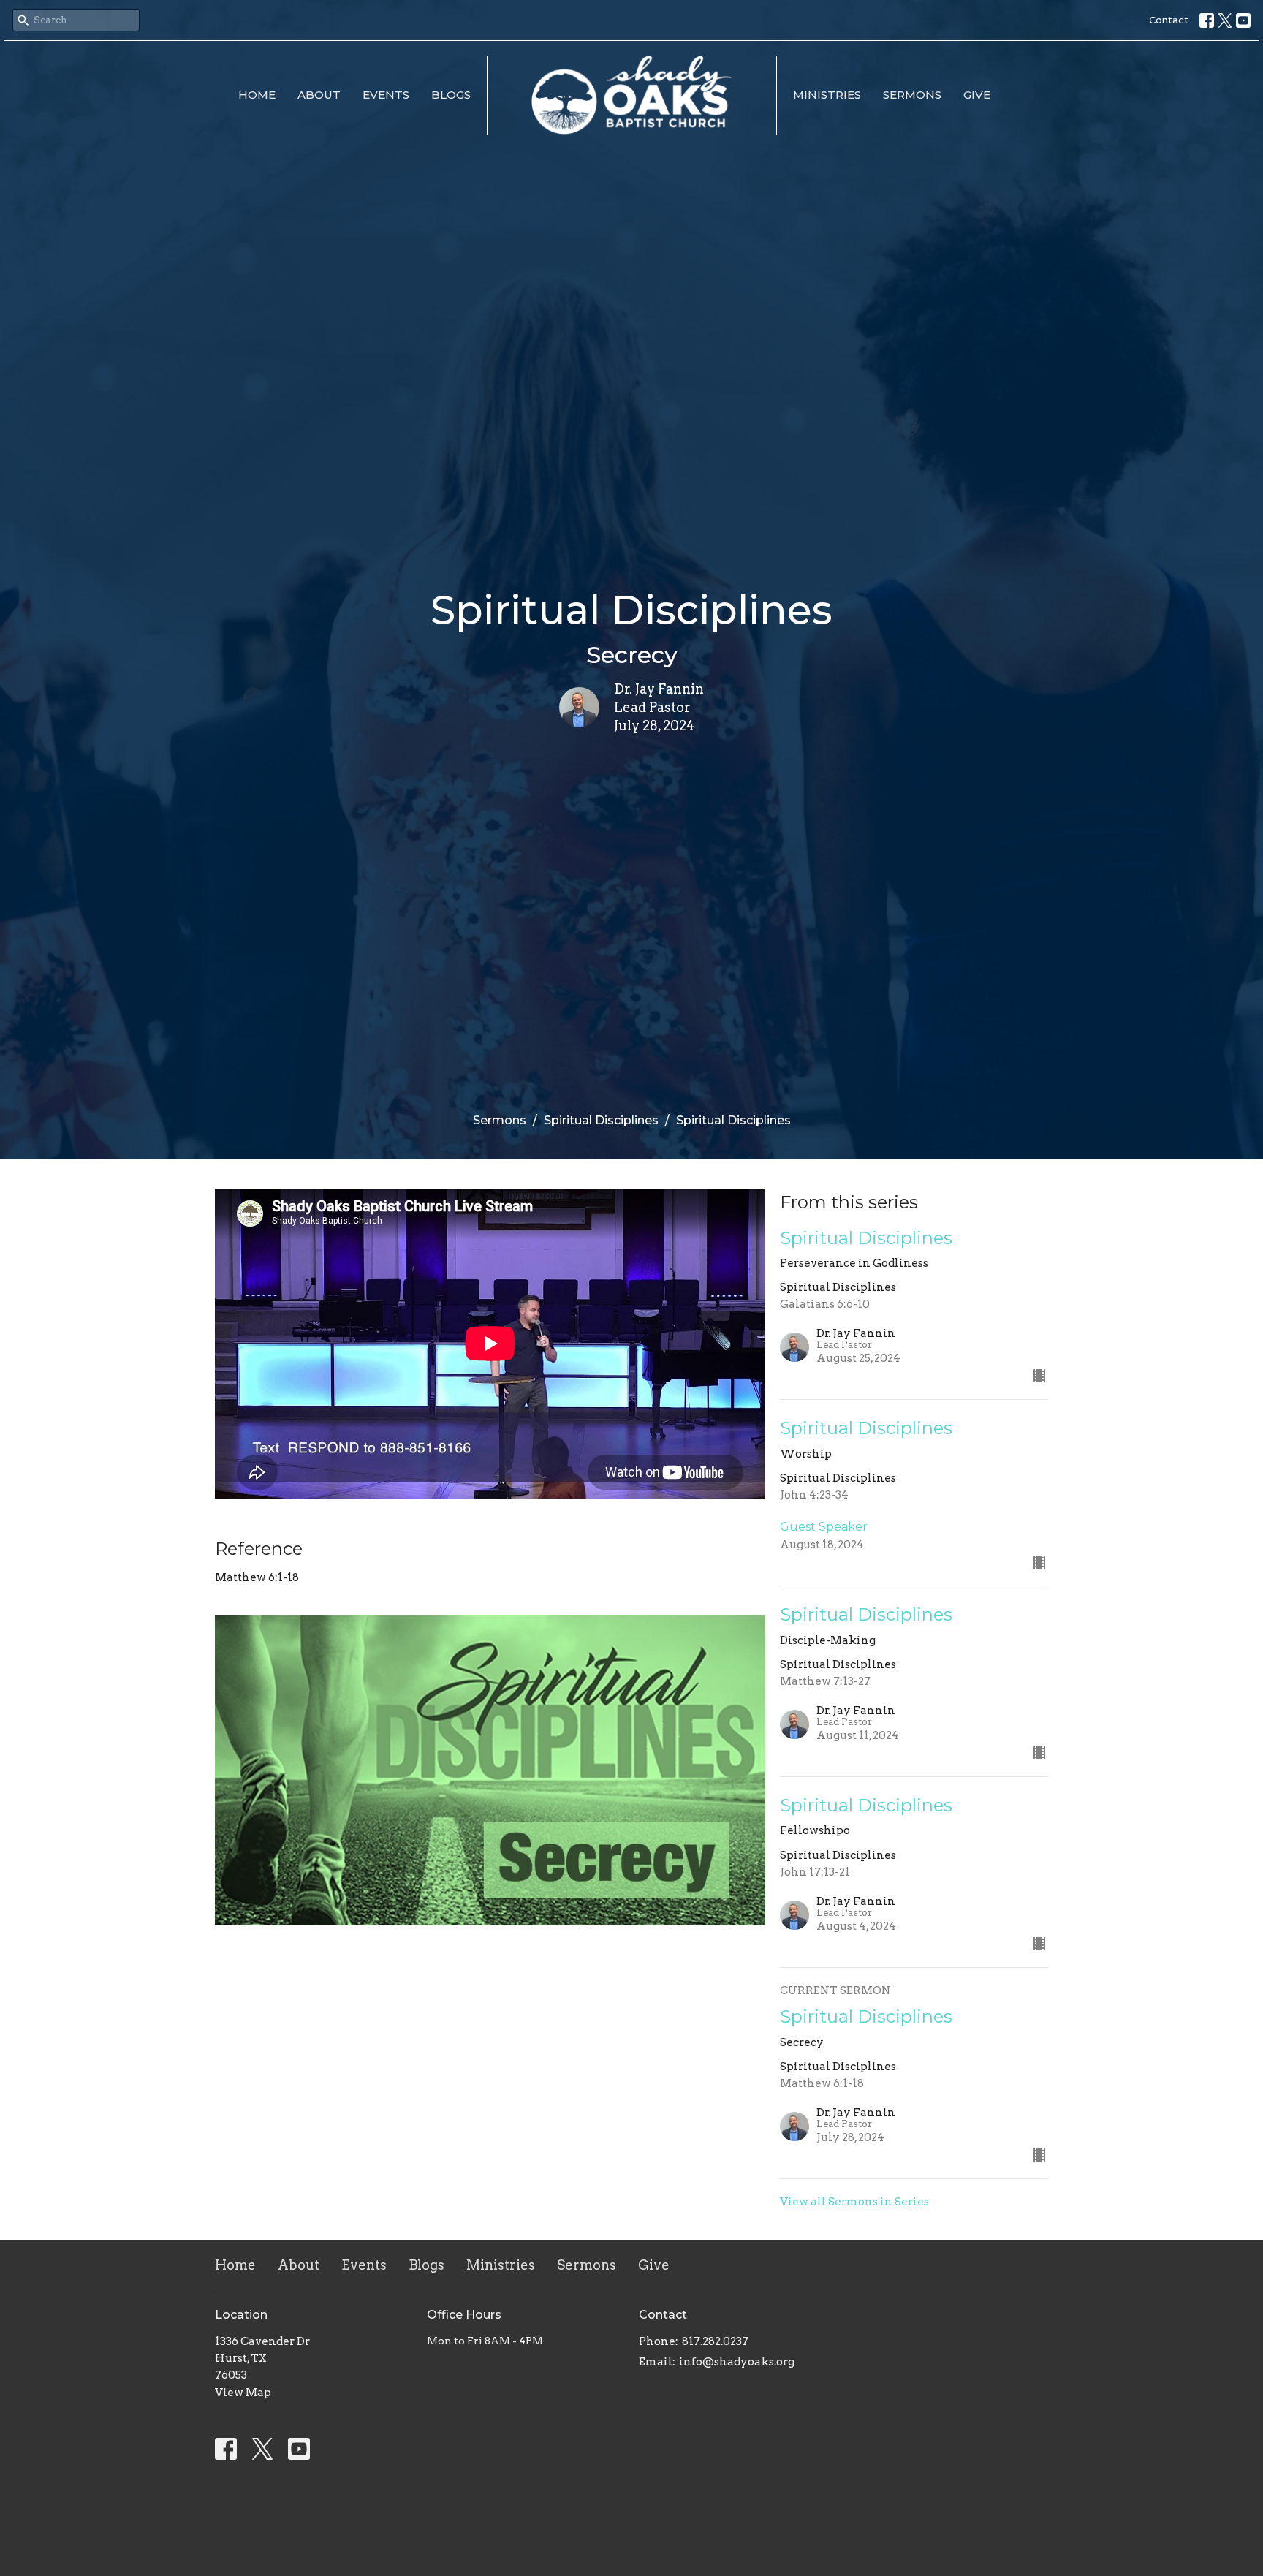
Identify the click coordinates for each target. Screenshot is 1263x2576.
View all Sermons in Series (854, 2202)
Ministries (827, 95)
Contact (1169, 20)
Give (977, 95)
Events (386, 95)
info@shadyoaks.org (737, 2362)
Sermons (912, 95)
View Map (243, 2393)
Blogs (451, 95)
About (319, 95)
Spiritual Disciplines (601, 1120)
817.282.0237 (715, 2341)
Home (257, 95)
